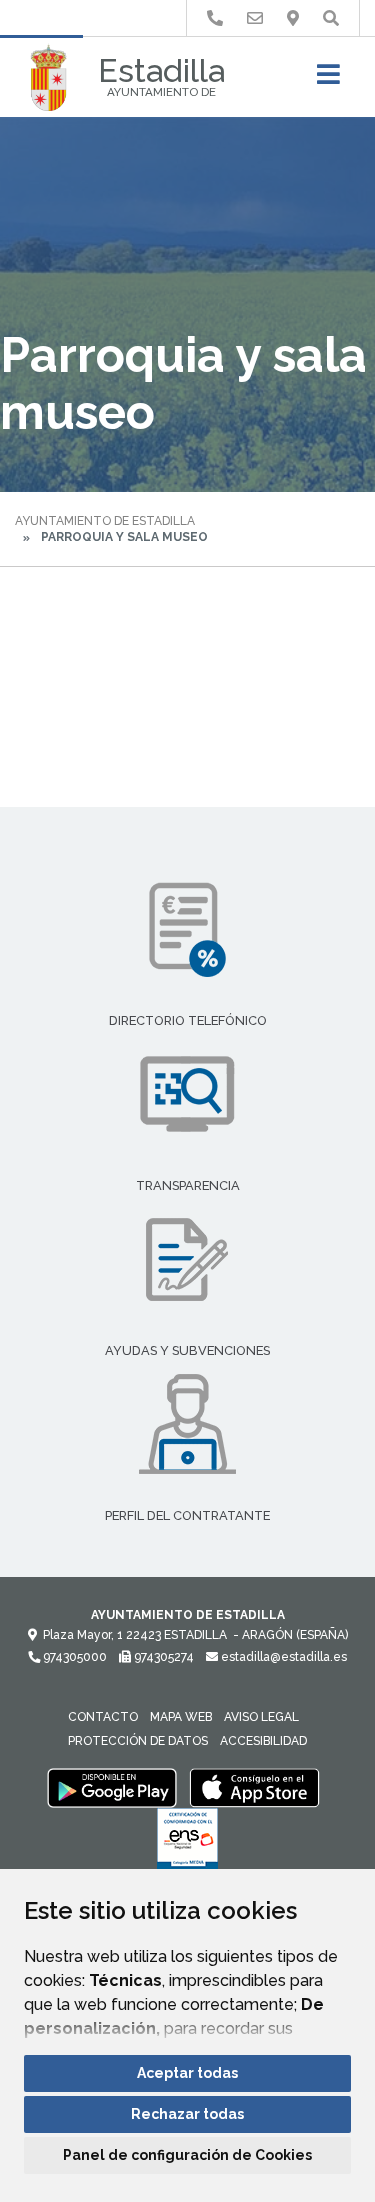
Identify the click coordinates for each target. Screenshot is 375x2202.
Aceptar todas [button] (187, 2073)
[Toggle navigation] (328, 80)
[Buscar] (331, 18)
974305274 (162, 1657)
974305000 (73, 1657)
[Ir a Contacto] (255, 18)
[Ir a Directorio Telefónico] (215, 18)
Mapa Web (181, 1717)
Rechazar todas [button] (187, 2114)
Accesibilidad (263, 1741)
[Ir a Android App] (112, 1787)
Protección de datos (138, 1741)
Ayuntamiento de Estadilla (105, 521)
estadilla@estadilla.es (282, 1657)
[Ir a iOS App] (255, 1787)
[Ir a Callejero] (293, 18)
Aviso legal (261, 1717)
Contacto (103, 1717)
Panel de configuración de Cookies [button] (187, 2155)
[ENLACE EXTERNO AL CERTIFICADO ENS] (187, 1844)
